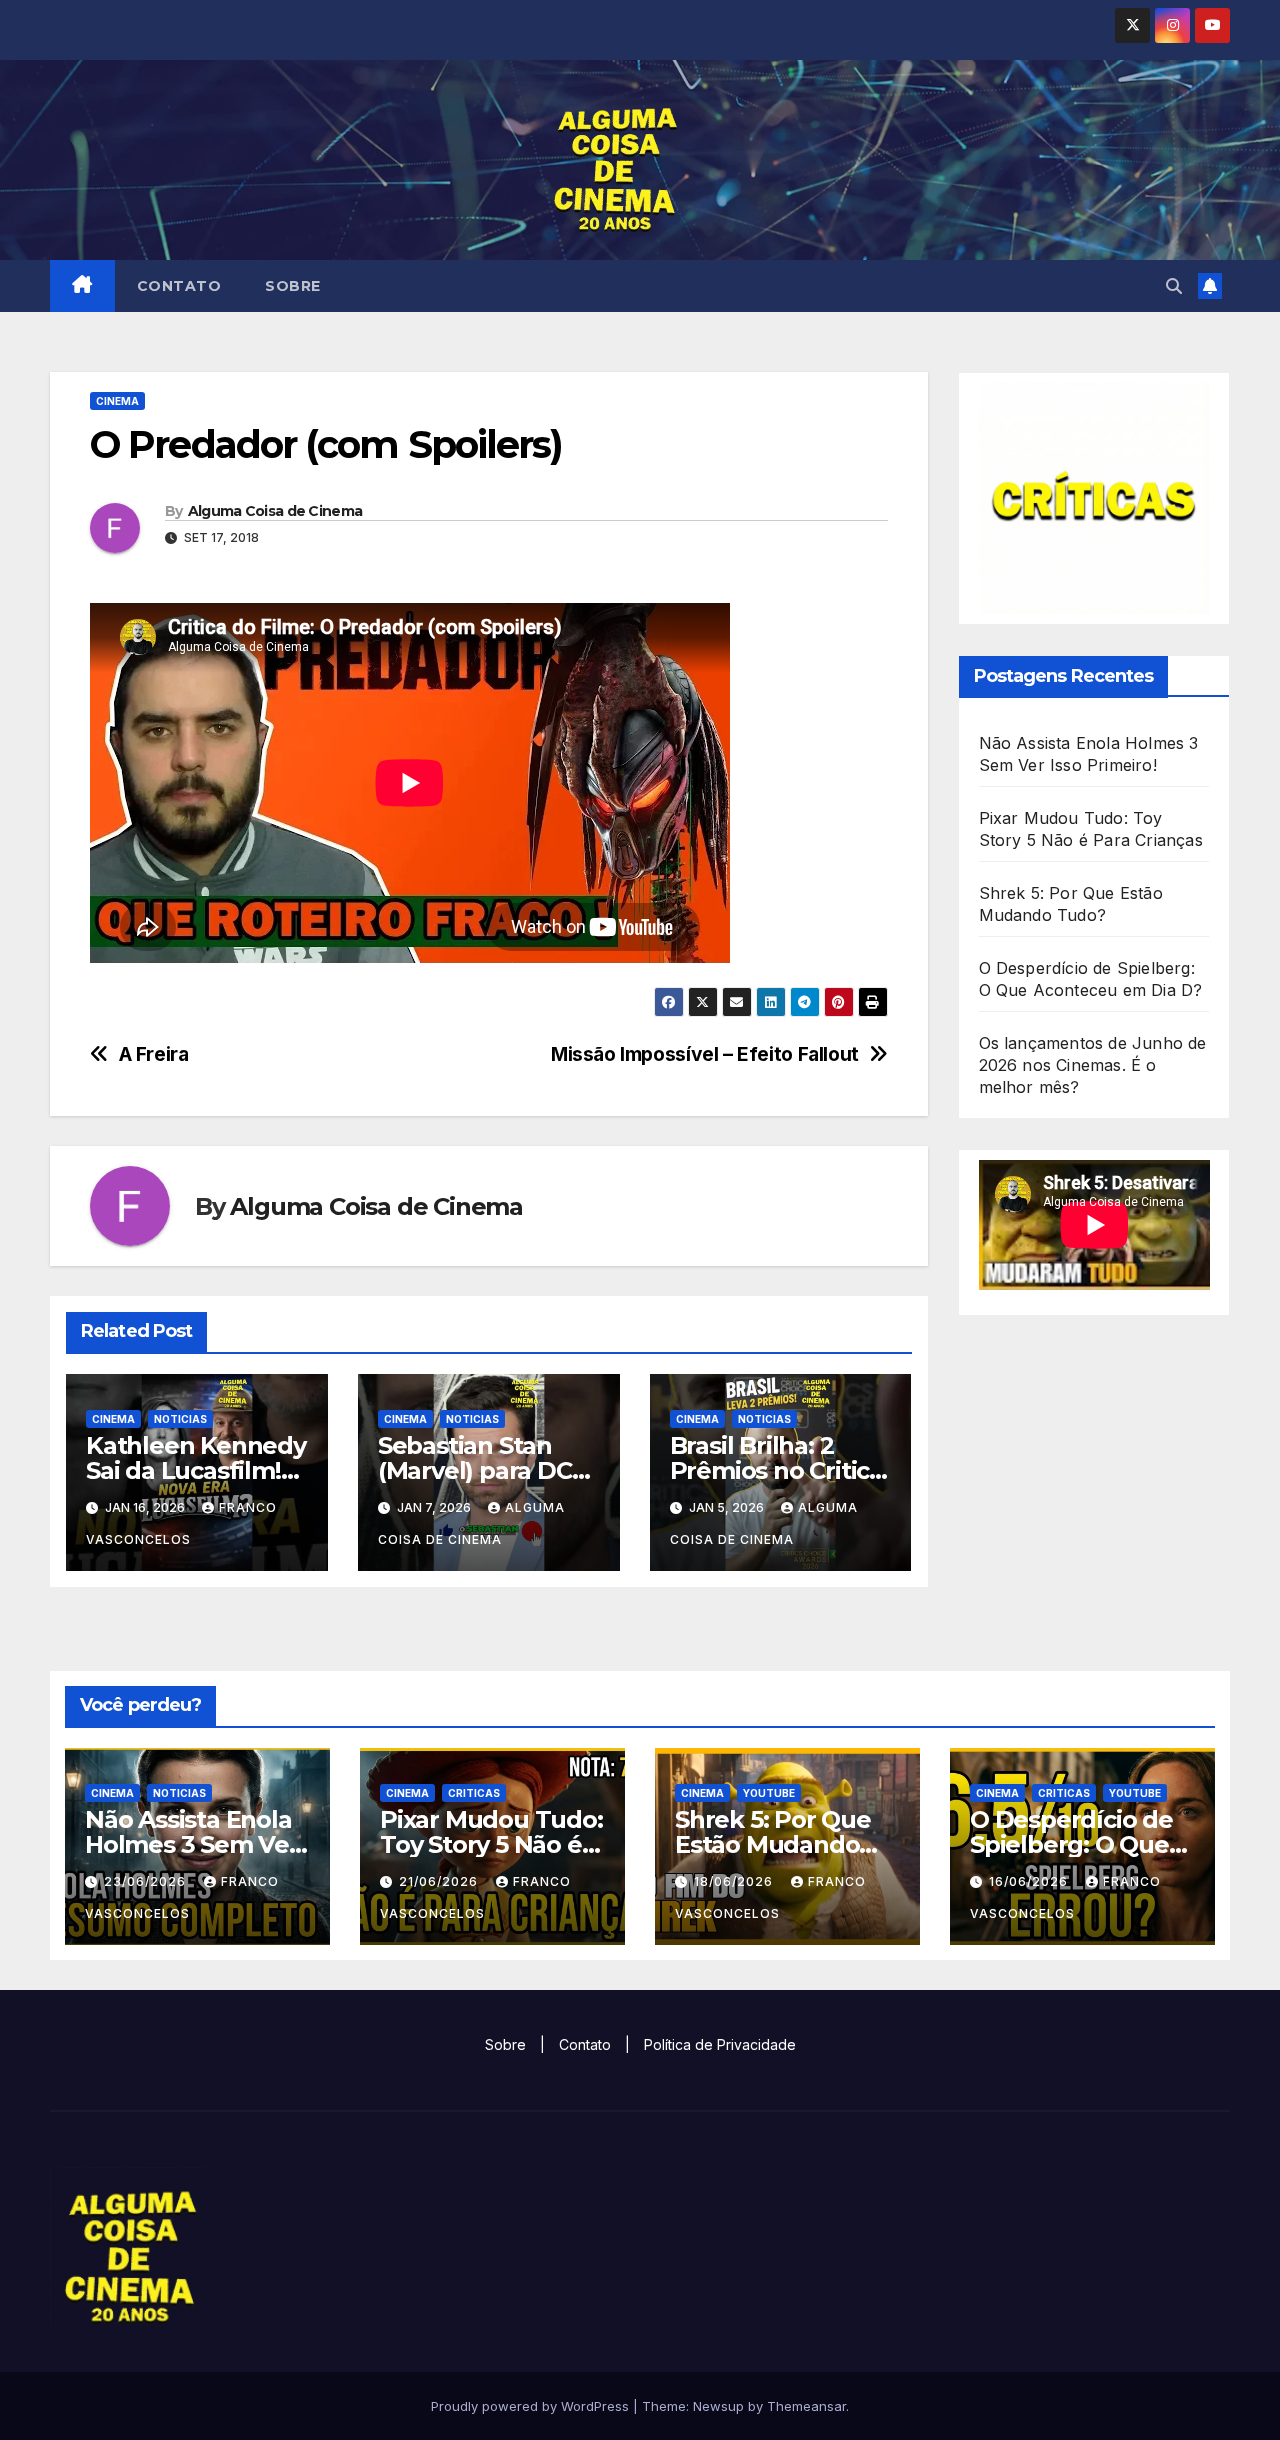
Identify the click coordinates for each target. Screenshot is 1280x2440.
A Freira (154, 1054)
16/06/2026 (1030, 1881)
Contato (179, 286)
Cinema (117, 401)
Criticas (474, 1793)
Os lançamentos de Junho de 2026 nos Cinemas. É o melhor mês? (1093, 1065)
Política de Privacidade (720, 2044)
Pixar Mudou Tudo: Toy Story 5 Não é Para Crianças (491, 1844)
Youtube (769, 1793)
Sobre (293, 286)
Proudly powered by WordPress (532, 2406)
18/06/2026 (735, 1881)
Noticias (180, 1419)
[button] (1174, 286)
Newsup (718, 2406)
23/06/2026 (147, 1881)
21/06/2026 (440, 1881)
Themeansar (806, 2406)
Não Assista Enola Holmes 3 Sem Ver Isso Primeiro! (192, 1844)
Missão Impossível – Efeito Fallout (705, 1054)
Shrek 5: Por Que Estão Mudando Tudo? (773, 1844)
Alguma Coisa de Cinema (275, 511)
